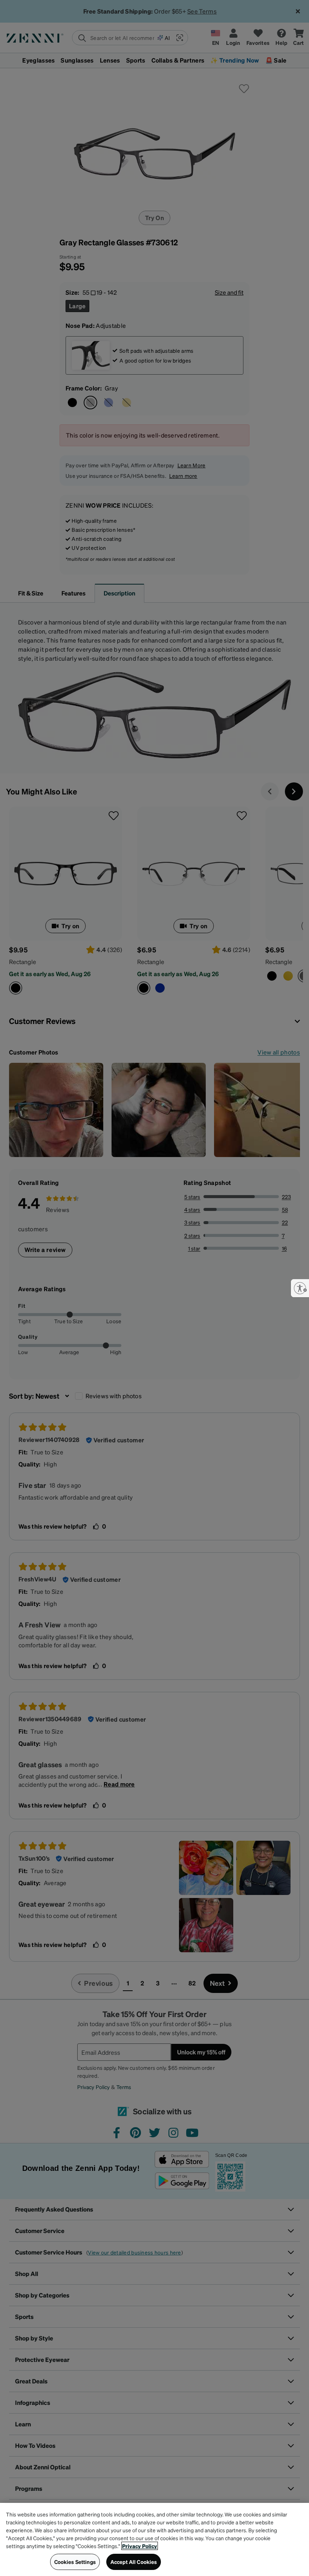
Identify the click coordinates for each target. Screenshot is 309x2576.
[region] (154, 2539)
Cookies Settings (75, 2562)
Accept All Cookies (134, 2562)
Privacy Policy (140, 2546)
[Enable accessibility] (300, 1288)
